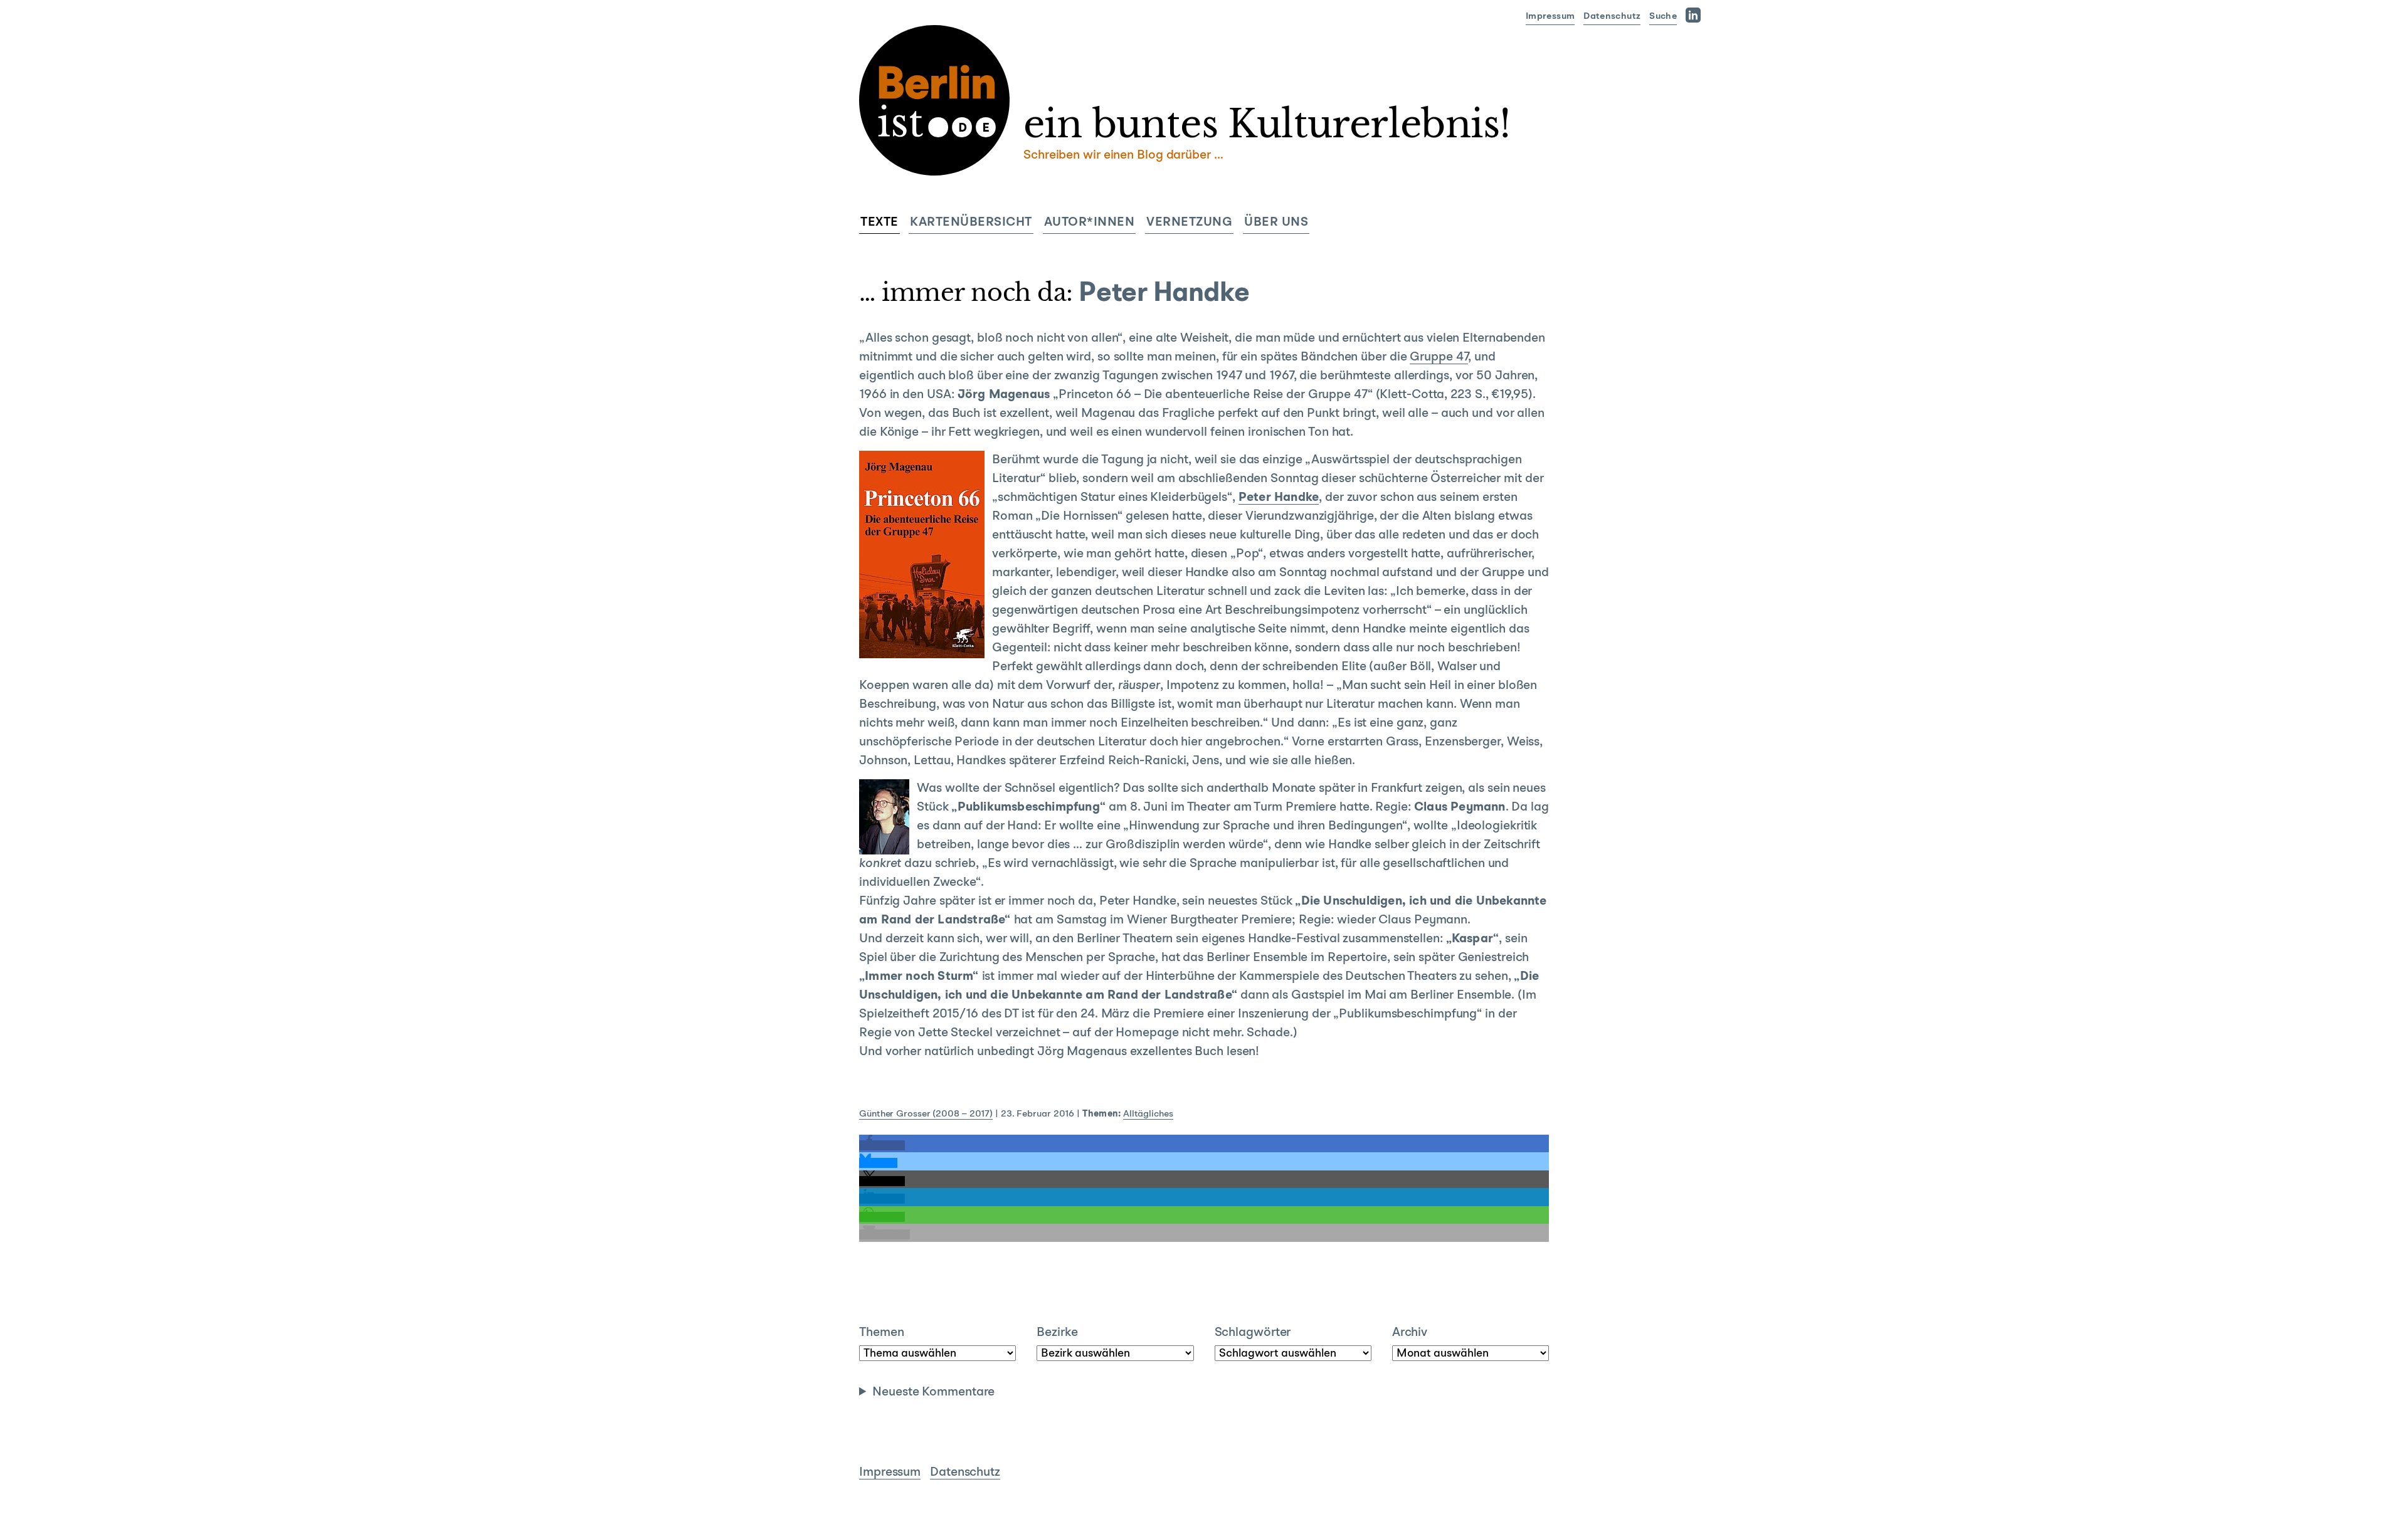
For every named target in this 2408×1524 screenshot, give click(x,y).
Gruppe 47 (1439, 357)
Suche (1663, 17)
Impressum (1550, 17)
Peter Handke (1279, 498)
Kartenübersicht (971, 223)
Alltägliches (1148, 1114)
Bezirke (1057, 1333)
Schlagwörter (1253, 1333)
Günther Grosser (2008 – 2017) (926, 1114)
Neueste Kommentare (933, 1392)
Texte (879, 223)
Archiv (1410, 1333)
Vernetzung (1189, 223)
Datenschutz (1612, 17)
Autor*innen (1090, 223)
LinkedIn (1696, 15)
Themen (881, 1333)
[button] (882, 1145)
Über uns (1276, 223)
